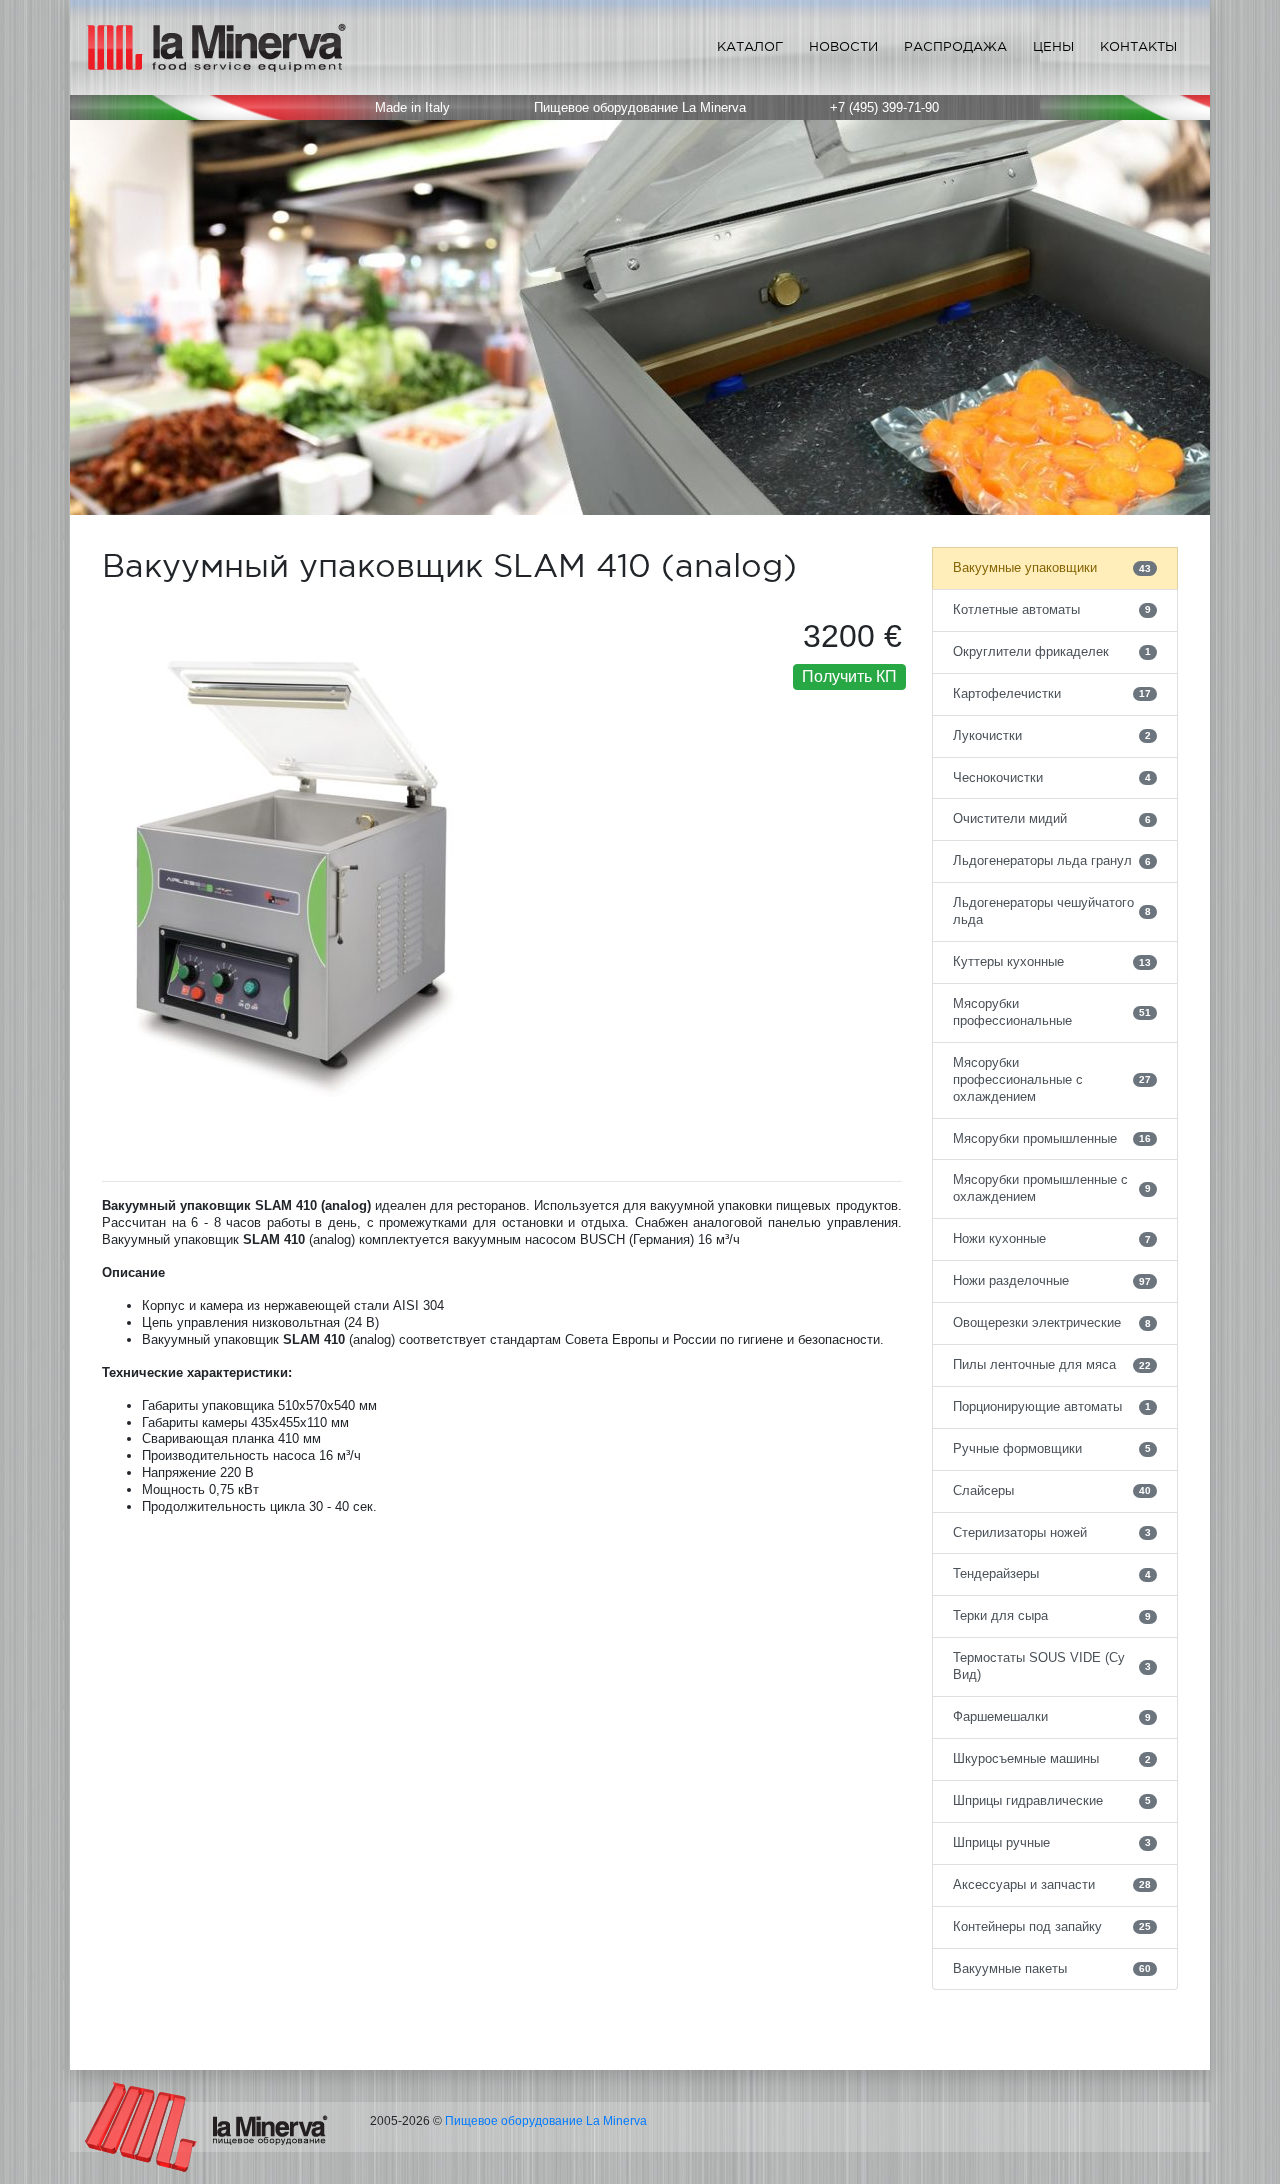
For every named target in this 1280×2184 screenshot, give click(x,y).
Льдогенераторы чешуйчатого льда (1052, 911)
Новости (843, 46)
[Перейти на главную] (206, 2127)
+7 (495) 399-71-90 (884, 107)
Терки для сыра (1052, 1615)
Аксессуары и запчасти (1052, 1884)
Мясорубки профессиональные (1052, 1012)
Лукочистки (1052, 735)
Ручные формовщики (1052, 1448)
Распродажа (955, 46)
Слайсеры (1052, 1490)
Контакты (1138, 46)
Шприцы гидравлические (1052, 1800)
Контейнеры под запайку (1052, 1926)
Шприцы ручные (1052, 1842)
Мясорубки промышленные (1052, 1138)
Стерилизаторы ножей (1052, 1532)
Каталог (750, 46)
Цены (1053, 46)
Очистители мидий (1052, 818)
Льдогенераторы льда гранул (1052, 860)
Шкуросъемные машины (1052, 1758)
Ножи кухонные (1052, 1238)
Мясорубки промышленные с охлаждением (1052, 1188)
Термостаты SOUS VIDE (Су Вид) (1052, 1666)
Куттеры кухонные (1052, 961)
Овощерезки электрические (1052, 1322)
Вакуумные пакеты (1052, 1968)
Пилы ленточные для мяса (1052, 1364)
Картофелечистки (1052, 693)
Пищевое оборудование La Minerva (546, 2121)
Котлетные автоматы (1052, 609)
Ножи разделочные (1052, 1280)
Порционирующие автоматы (1052, 1406)
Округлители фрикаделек (1052, 651)
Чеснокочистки (1052, 777)
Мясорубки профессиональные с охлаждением (1052, 1079)
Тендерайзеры (1052, 1573)
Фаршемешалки (1052, 1716)
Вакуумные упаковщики (1052, 567)
